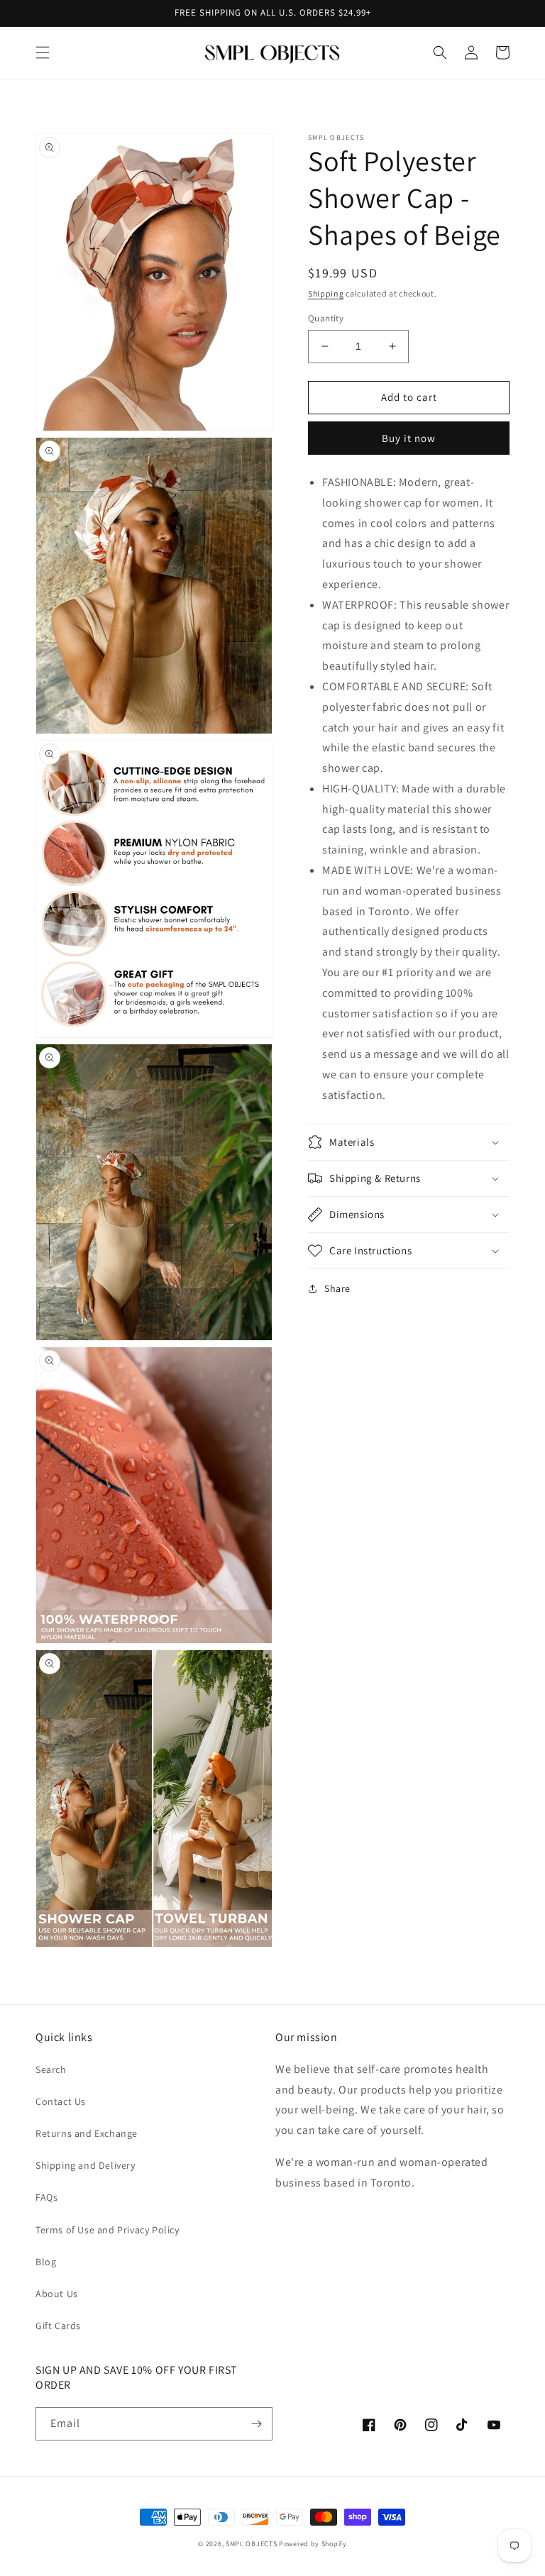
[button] (43, 52)
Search (51, 2069)
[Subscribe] (256, 2424)
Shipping (326, 293)
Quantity (326, 318)
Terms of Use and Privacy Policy (108, 2230)
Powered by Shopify (313, 2544)
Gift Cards (58, 2326)
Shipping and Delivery (86, 2165)
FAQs (46, 2197)
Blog (46, 2262)
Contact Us (61, 2101)
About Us (57, 2294)
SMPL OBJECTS (251, 2544)
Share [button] (337, 1288)
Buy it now (409, 438)
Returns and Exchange (87, 2133)
